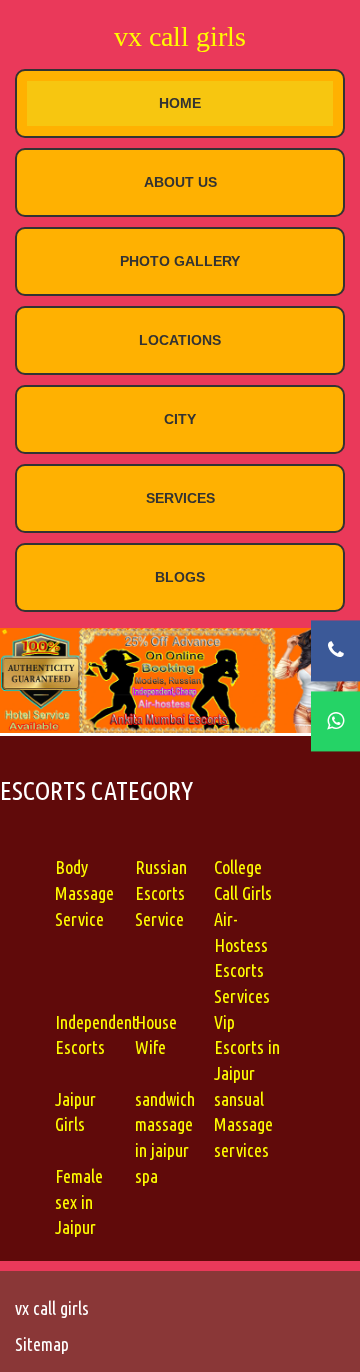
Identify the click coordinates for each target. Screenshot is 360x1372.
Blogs (180, 577)
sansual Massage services (243, 1124)
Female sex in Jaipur (79, 1201)
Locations (180, 340)
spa (146, 1176)
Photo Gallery (180, 261)
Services (180, 498)
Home (180, 103)
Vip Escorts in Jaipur (247, 1047)
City (180, 419)
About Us (180, 182)
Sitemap (42, 1344)
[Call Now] (335, 650)
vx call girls (180, 36)
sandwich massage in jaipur (165, 1124)
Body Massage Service (84, 892)
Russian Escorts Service (161, 892)
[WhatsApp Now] (335, 721)
